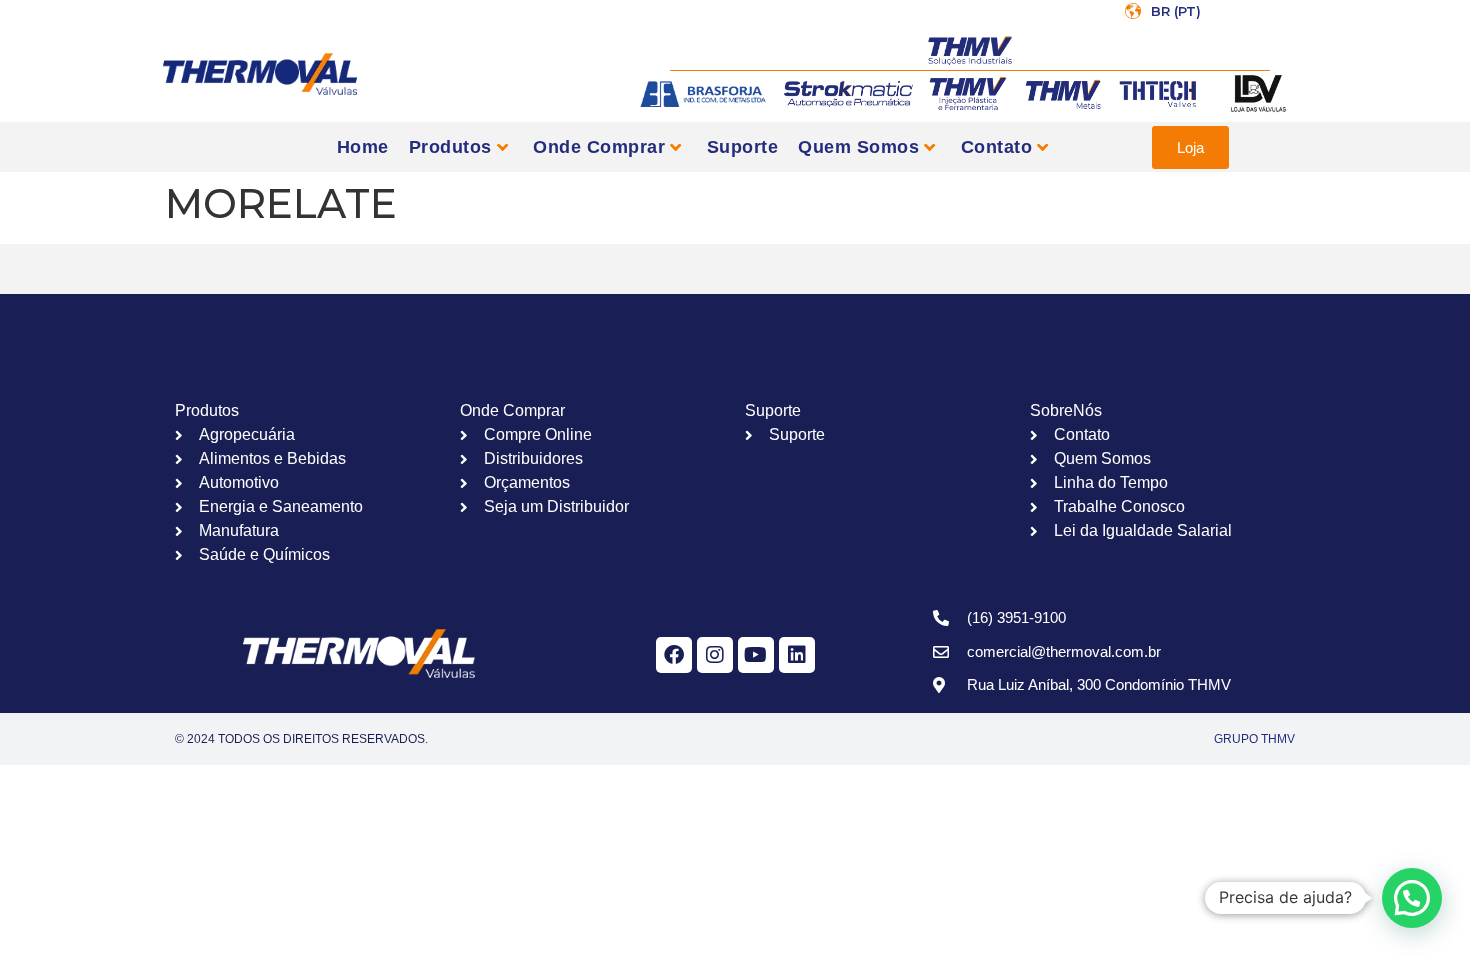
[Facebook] (674, 655)
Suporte (743, 147)
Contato (997, 147)
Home (363, 147)
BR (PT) (1176, 11)
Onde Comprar (599, 147)
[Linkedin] (797, 655)
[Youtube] (756, 655)
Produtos (450, 147)
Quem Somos (858, 147)
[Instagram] (715, 655)
